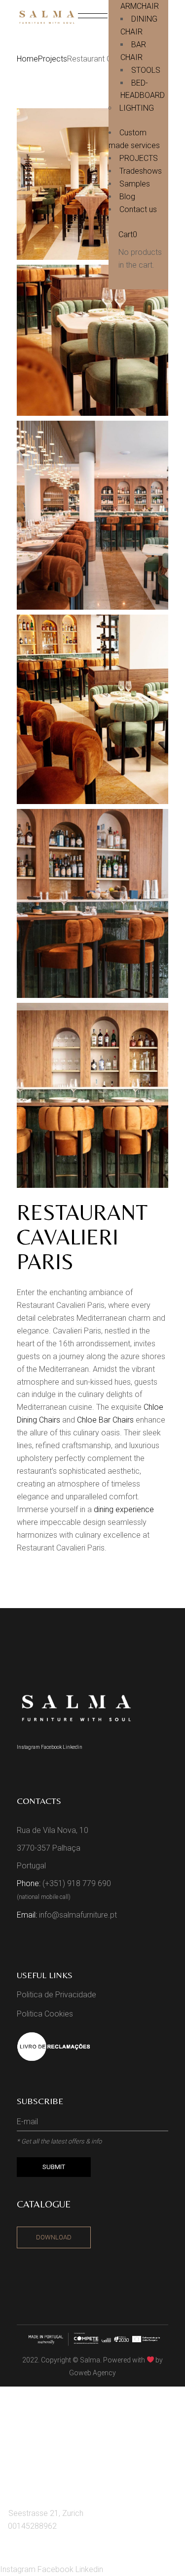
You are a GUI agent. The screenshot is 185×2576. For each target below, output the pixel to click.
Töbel (24, 2452)
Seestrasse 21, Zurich (46, 2513)
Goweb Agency (92, 2373)
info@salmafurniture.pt (78, 1915)
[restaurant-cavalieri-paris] (93, 184)
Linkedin (73, 1747)
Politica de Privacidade (56, 1995)
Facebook (52, 1747)
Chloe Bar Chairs (105, 1420)
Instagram (29, 1747)
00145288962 (32, 2526)
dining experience (124, 1509)
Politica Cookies (45, 2014)
